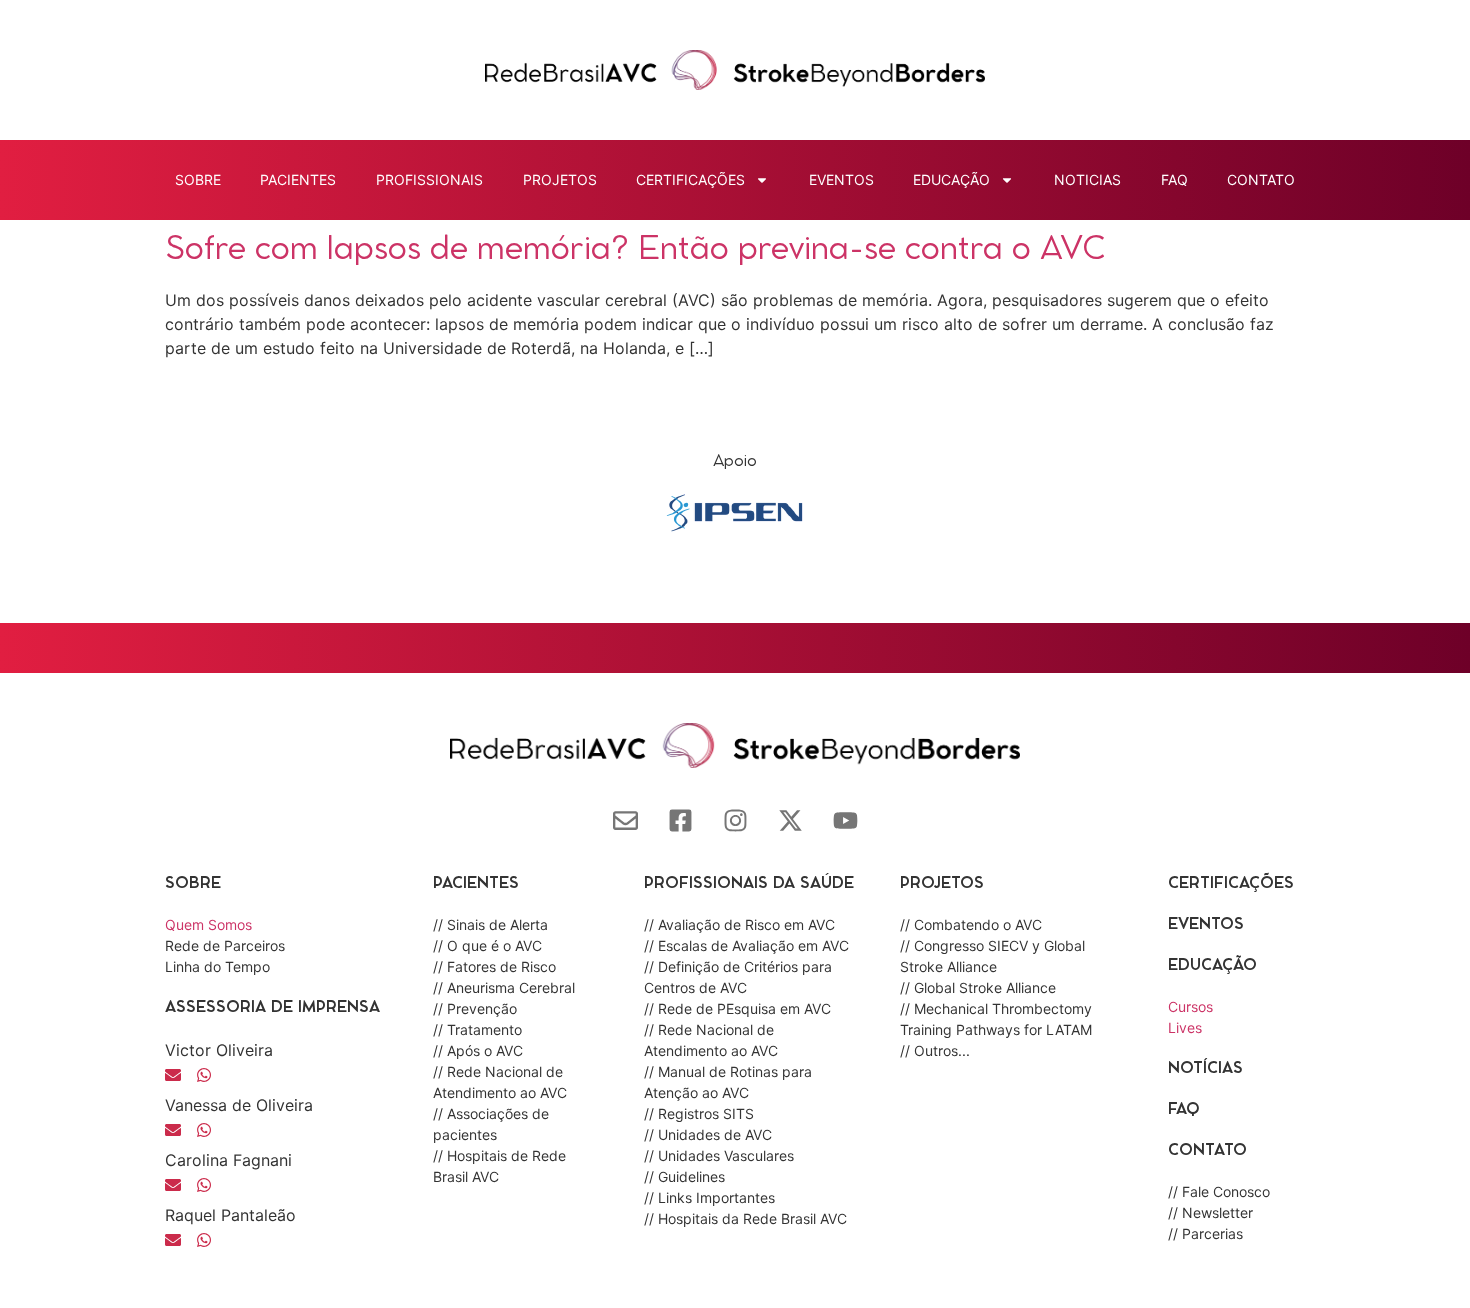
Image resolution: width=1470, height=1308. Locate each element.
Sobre (198, 179)
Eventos (841, 179)
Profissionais (429, 179)
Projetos (560, 179)
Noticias (1087, 179)
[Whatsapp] (204, 1130)
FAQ (1174, 179)
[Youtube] (845, 820)
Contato (1261, 179)
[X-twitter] (790, 820)
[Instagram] (735, 820)
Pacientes (298, 179)
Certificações (1231, 883)
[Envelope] (625, 820)
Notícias (1205, 1068)
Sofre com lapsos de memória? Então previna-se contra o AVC (635, 250)
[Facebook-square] (680, 820)
